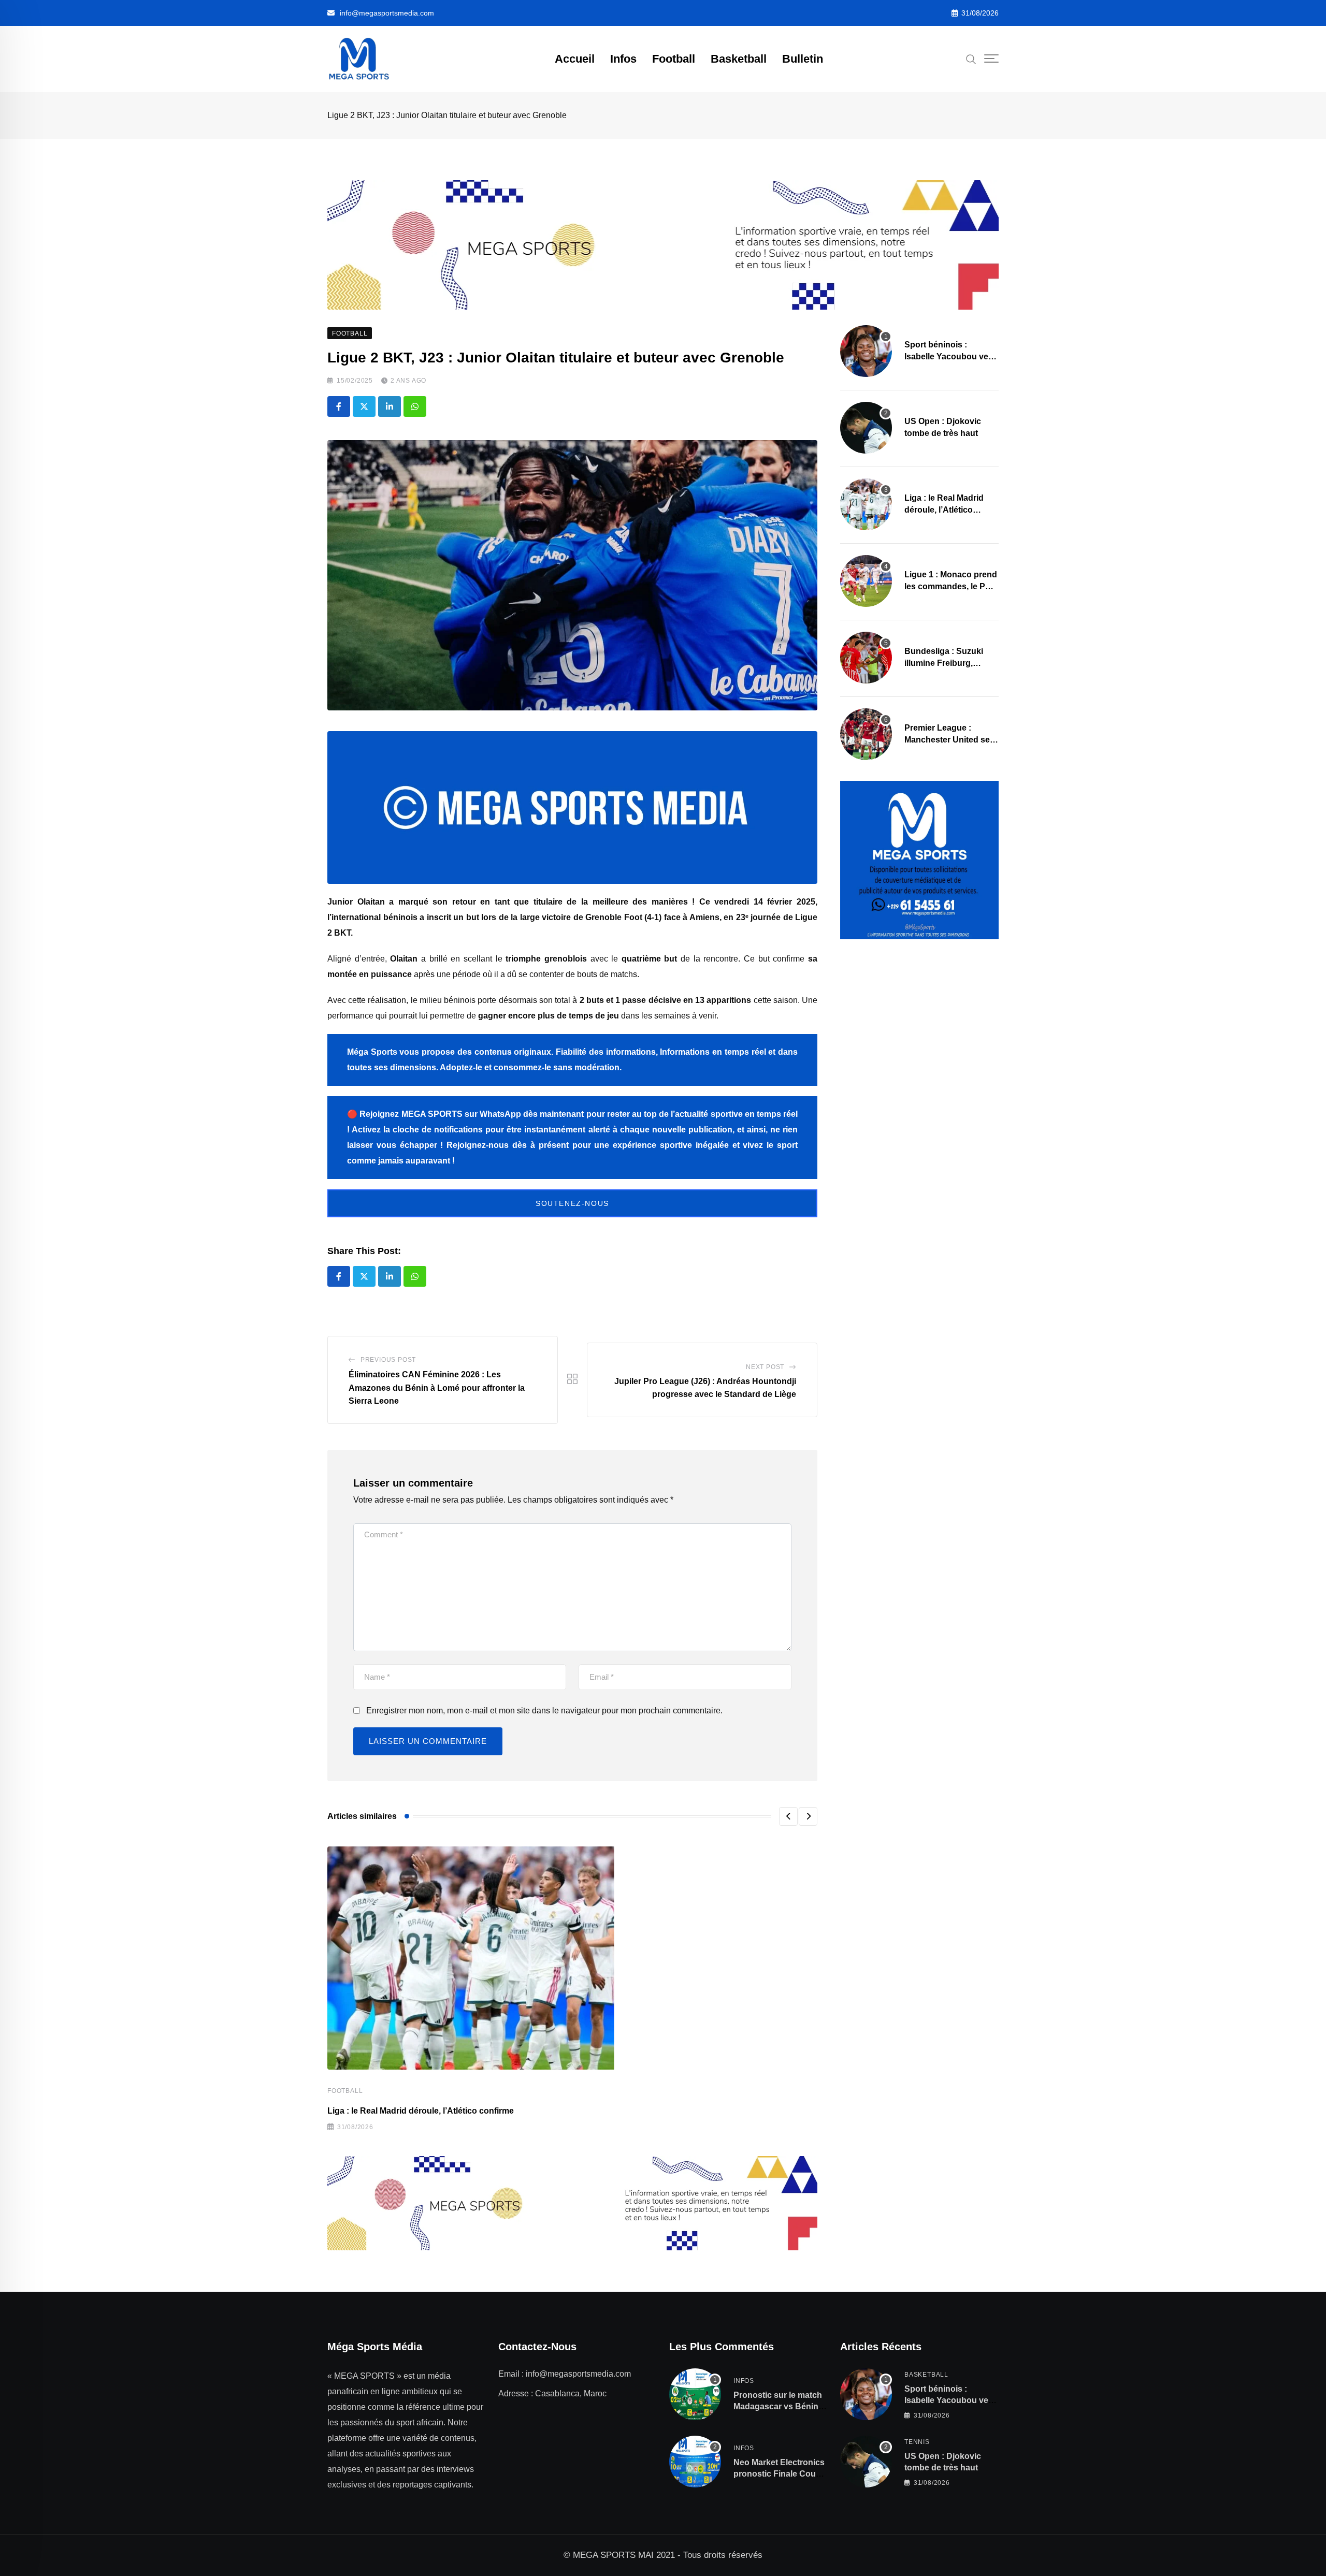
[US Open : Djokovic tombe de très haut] (866, 428)
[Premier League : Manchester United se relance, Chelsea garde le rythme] (866, 734)
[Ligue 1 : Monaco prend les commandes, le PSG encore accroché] (866, 581)
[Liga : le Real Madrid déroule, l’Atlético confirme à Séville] (866, 504)
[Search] (971, 59)
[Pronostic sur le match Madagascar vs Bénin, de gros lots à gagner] (695, 2394)
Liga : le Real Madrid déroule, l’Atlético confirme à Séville (944, 510)
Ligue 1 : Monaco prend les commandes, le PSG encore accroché (951, 586)
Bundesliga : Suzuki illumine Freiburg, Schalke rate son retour (950, 663)
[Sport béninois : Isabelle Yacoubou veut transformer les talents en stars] (866, 351)
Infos (623, 59)
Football (674, 59)
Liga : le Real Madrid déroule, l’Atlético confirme (421, 2111)
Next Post (765, 1367)
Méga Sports (372, 1052)
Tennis (917, 2442)
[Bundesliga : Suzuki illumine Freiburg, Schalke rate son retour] (866, 658)
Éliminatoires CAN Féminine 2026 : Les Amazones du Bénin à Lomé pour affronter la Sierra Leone (437, 1388)
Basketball (739, 59)
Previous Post (388, 1360)
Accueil (575, 59)
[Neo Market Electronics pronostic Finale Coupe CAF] (695, 2462)
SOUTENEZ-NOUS (572, 1203)
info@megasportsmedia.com (387, 13)
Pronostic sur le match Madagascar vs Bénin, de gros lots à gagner (778, 2407)
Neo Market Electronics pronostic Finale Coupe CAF (780, 2474)
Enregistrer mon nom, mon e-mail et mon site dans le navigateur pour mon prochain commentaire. (544, 1711)
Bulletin (803, 59)
